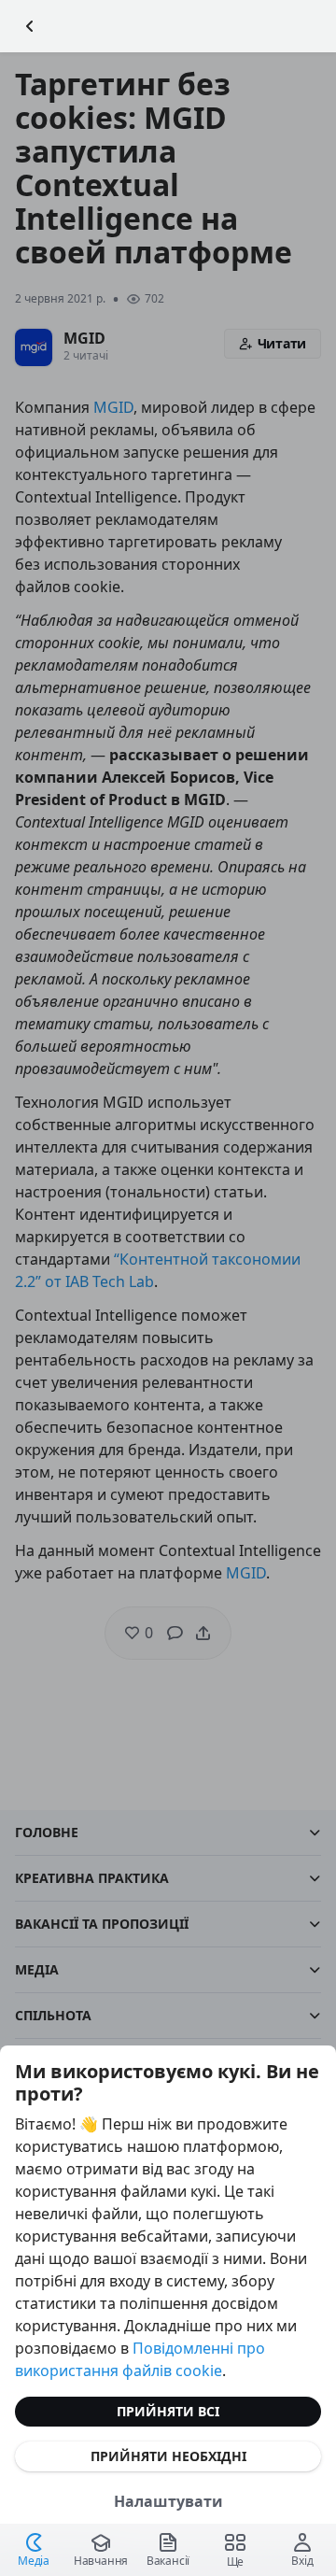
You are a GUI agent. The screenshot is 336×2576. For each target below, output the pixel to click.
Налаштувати (168, 2501)
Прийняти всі (168, 2411)
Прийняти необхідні (168, 2456)
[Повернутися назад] (30, 26)
